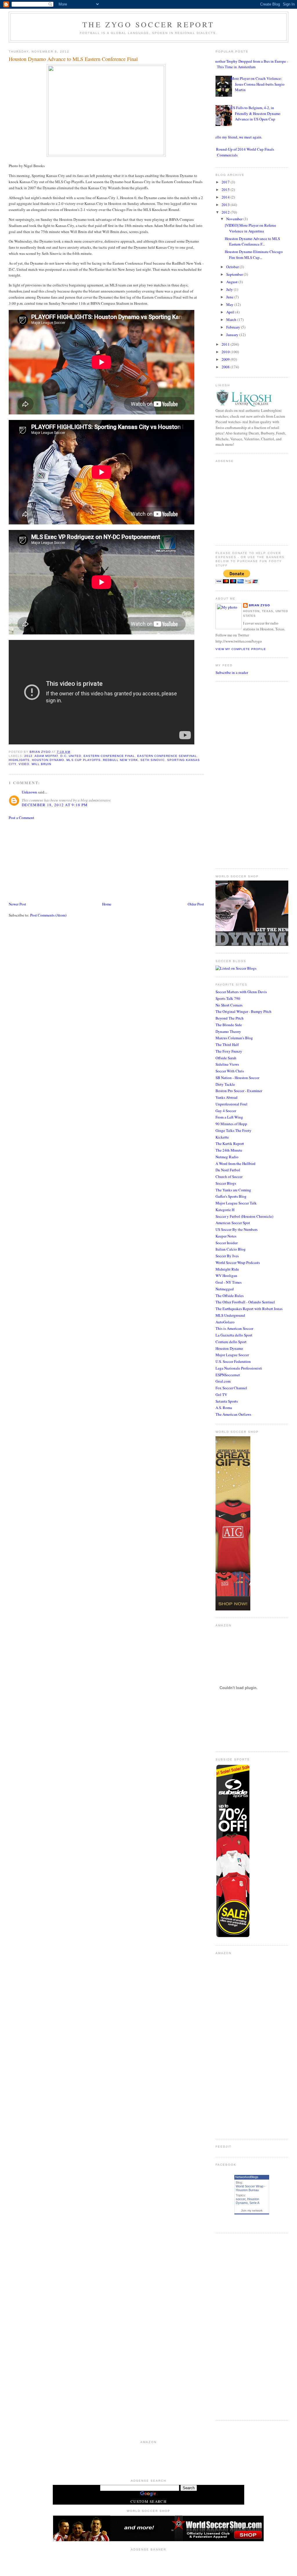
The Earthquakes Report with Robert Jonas (249, 1309)
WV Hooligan (226, 1276)
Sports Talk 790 (228, 998)
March (232, 320)
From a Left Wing (229, 1117)
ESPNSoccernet (228, 1375)
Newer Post (17, 904)
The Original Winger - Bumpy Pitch (243, 1011)
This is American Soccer (234, 1328)
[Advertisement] (52, 860)
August (232, 282)
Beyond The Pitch (230, 1018)
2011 (226, 344)
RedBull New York (121, 760)
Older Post (196, 904)
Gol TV (221, 1395)
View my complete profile (241, 649)
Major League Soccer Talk (236, 1203)
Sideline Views (227, 1064)
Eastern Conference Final (109, 756)
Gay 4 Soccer (226, 1111)
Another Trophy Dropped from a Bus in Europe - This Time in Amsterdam (250, 64)
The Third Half (227, 1045)
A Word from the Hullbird (236, 1163)
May (230, 304)
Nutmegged (225, 1289)
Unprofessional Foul (231, 1104)
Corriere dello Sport (231, 1342)
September (235, 274)
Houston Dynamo (229, 1348)
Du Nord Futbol (228, 1170)
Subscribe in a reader (232, 672)
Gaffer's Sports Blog (231, 1196)
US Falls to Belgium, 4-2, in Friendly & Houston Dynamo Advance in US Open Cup (256, 113)
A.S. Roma (224, 1408)
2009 (226, 359)
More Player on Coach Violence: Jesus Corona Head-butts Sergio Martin (258, 84)
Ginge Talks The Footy (233, 1130)
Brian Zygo (259, 605)
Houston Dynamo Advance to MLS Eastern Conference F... (252, 241)
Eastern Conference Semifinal (167, 756)
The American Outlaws (233, 1414)
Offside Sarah (226, 1058)
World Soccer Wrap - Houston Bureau (251, 2188)
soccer (241, 2199)
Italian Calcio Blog (231, 1249)
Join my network (252, 2210)
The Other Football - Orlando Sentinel (245, 1302)
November (235, 219)
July (230, 289)
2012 (28, 756)
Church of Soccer (229, 1177)
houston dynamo (48, 760)
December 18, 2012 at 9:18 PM (55, 805)
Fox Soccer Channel (231, 1388)
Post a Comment (21, 818)
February (234, 327)
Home (107, 904)
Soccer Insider (227, 1243)
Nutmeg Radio (227, 1157)
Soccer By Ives (227, 1256)
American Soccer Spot (233, 1223)
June (230, 297)
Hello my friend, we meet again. (237, 137)
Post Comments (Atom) (48, 915)
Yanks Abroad (227, 1097)
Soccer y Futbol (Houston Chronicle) (244, 1216)
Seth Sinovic (153, 760)
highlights (19, 760)
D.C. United (71, 756)
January (233, 335)
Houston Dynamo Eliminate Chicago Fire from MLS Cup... (254, 255)
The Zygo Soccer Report (148, 24)
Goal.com (223, 1381)
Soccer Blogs (226, 1183)
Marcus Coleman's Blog (234, 1038)
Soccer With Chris (230, 1071)
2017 (226, 182)
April (231, 312)
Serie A (254, 2203)
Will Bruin (41, 764)
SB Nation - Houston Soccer (237, 1078)
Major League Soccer (232, 1355)
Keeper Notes (226, 1236)
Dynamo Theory (228, 1031)
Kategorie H (225, 1210)
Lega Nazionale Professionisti (239, 1368)
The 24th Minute (229, 1150)
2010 (226, 352)
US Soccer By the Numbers (237, 1229)
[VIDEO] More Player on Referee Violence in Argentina (250, 228)
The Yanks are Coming (233, 1190)
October (233, 267)
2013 (226, 205)
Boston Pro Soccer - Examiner (239, 1091)
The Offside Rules (230, 1296)
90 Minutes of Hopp (231, 1124)
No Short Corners (229, 1005)
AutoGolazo (225, 1322)
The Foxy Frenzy (229, 1051)
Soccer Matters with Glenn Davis (241, 992)
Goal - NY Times (229, 1282)
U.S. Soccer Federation (233, 1361)
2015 (226, 190)
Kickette (222, 1137)
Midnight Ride (227, 1269)
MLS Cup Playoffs (83, 760)
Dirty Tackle (225, 1084)
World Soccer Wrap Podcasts (238, 1262)
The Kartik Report (230, 1143)
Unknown (29, 792)
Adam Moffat (46, 756)
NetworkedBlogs (247, 2177)
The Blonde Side (229, 1025)
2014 (226, 197)
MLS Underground (230, 1315)
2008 (226, 367)
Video (24, 764)
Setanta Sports (227, 1401)
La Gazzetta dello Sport (234, 1335)
